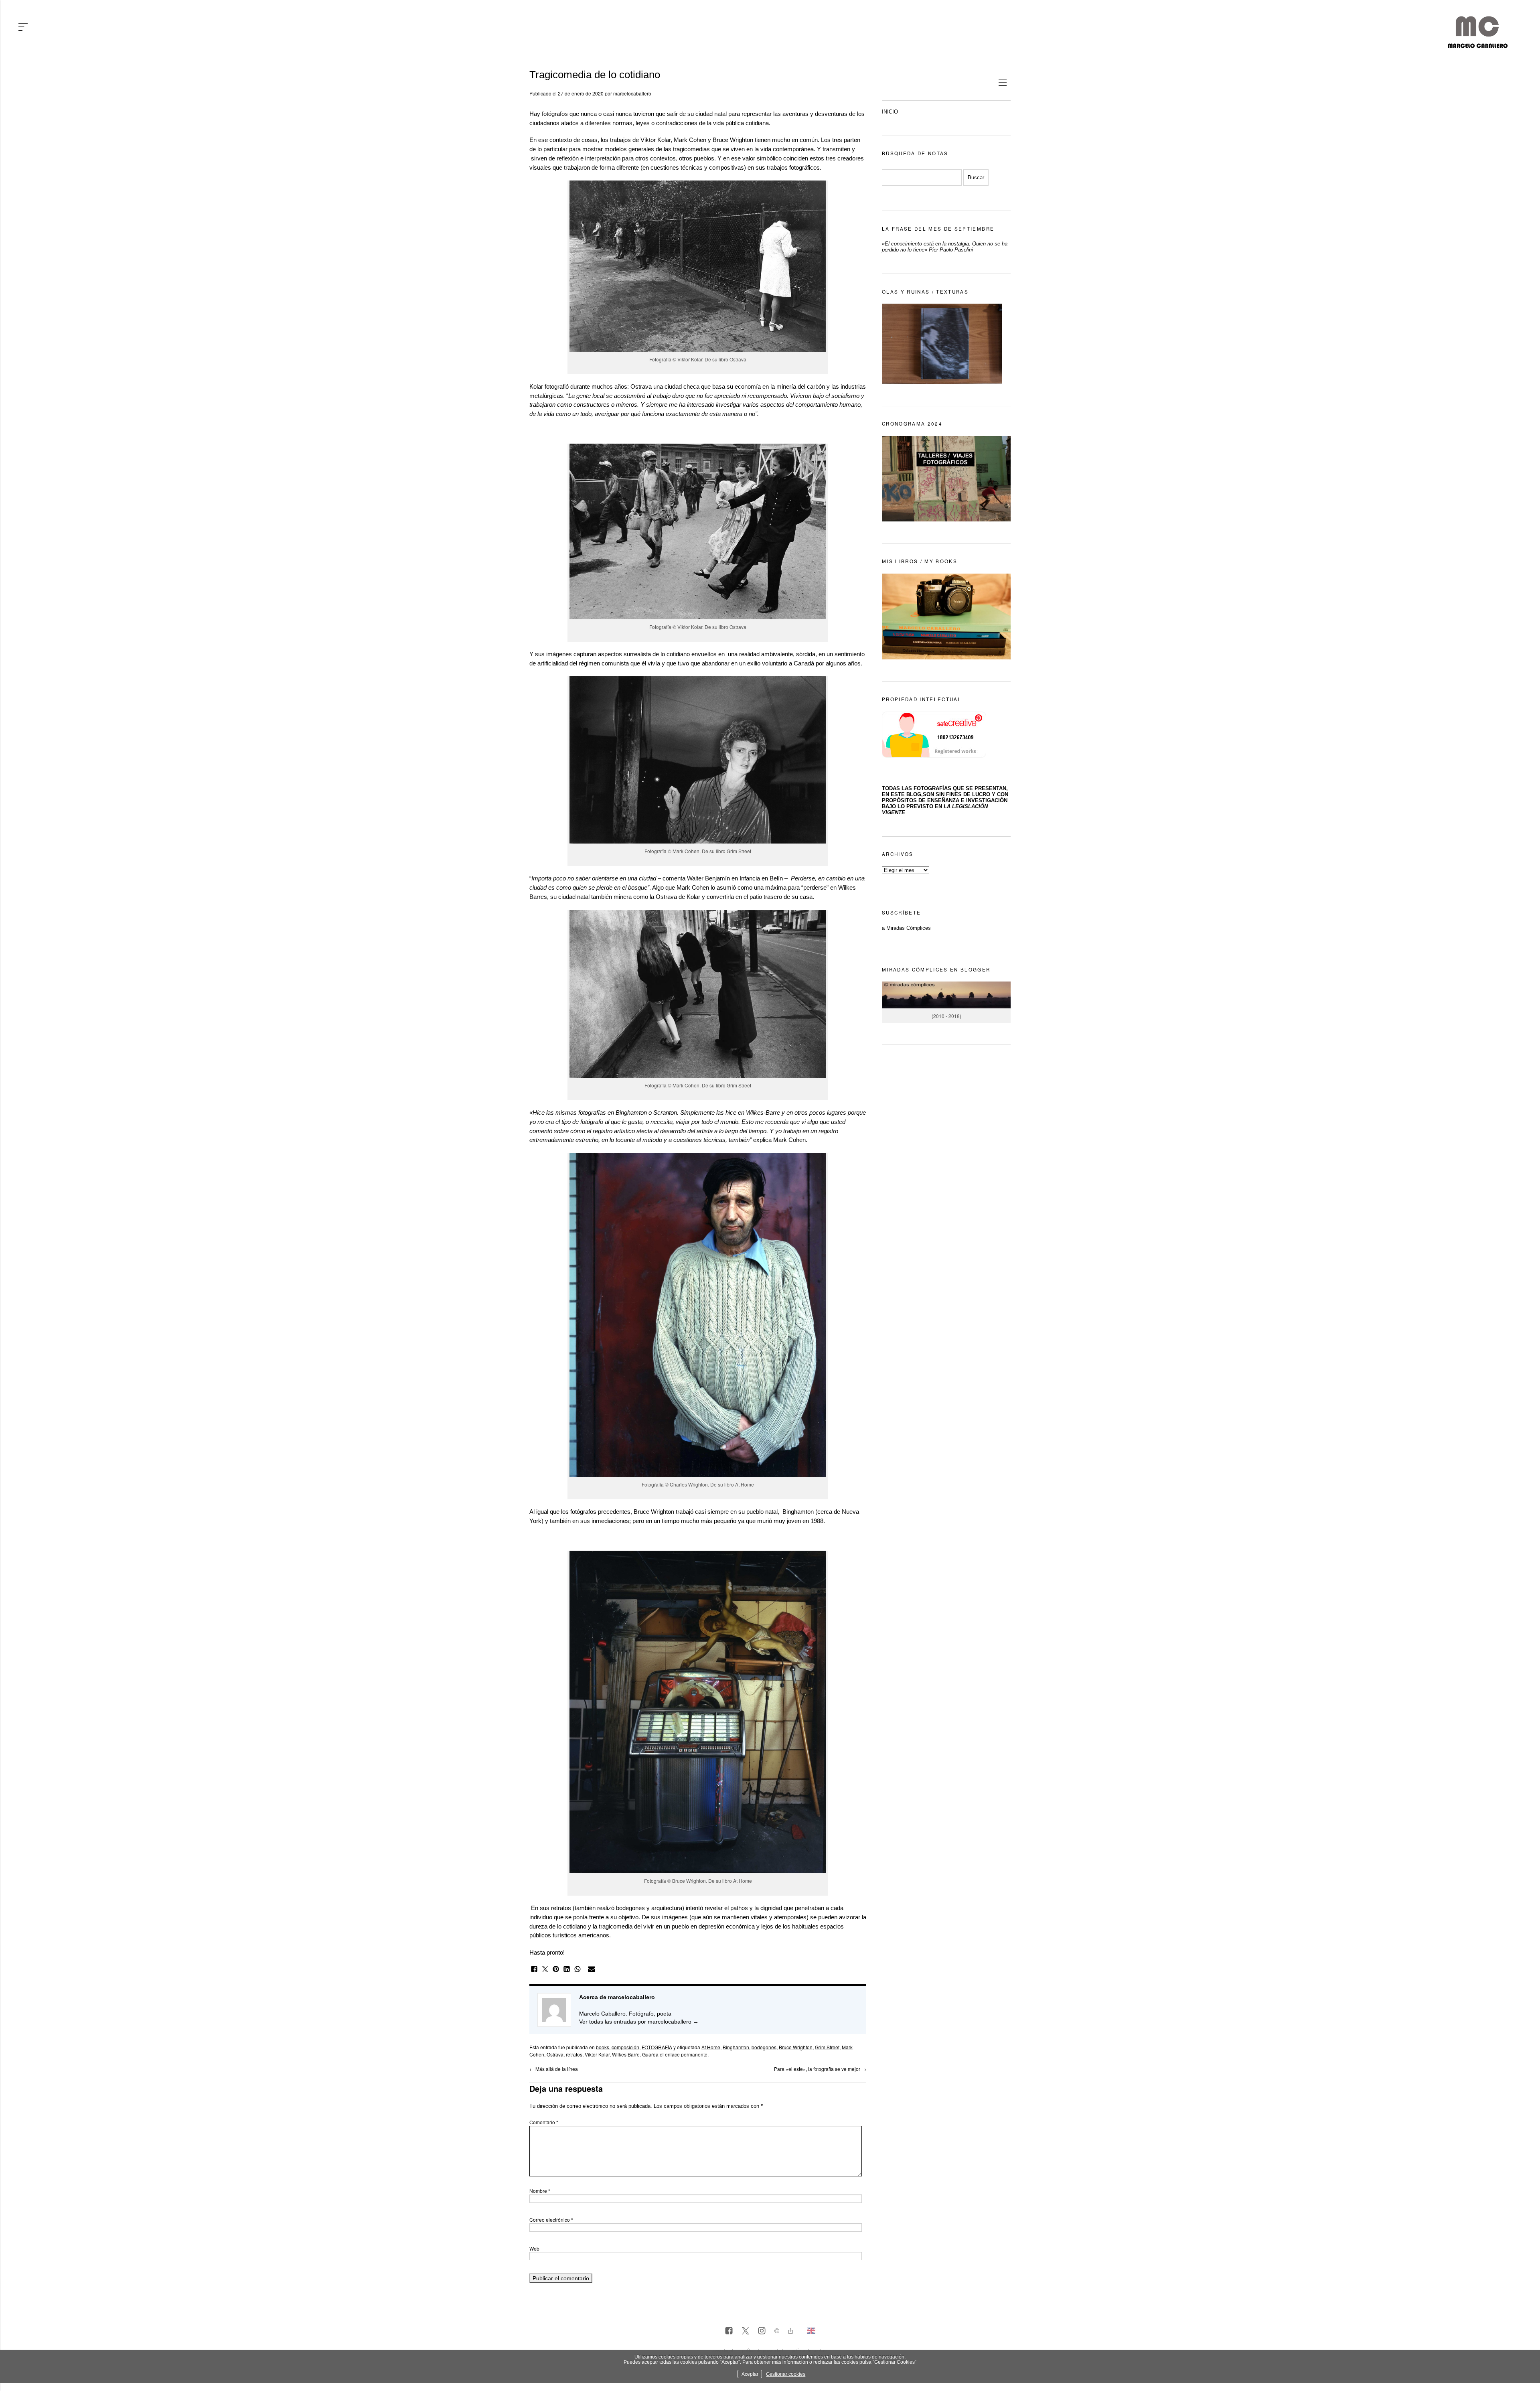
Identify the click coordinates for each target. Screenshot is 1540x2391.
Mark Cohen (690, 140)
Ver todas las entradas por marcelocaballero (639, 2022)
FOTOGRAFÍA (657, 2047)
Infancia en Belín (761, 878)
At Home (744, 1484)
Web (534, 2248)
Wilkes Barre (626, 2054)
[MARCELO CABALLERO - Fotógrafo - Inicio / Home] (1478, 45)
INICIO (890, 112)
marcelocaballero (632, 93)
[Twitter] (745, 2331)
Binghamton (736, 2047)
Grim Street (739, 851)
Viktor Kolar (656, 140)
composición (625, 2047)
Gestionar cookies (786, 2374)
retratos (574, 2054)
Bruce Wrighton (733, 140)
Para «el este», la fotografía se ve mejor (820, 2069)
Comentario (544, 2122)
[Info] (777, 2332)
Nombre (540, 2191)
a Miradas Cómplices (906, 928)
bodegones (764, 2047)
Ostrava (738, 359)
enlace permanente (686, 2054)
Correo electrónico (551, 2220)
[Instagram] (762, 2331)
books (603, 2047)
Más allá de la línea (554, 2069)
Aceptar (750, 2374)
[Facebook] (729, 2331)
